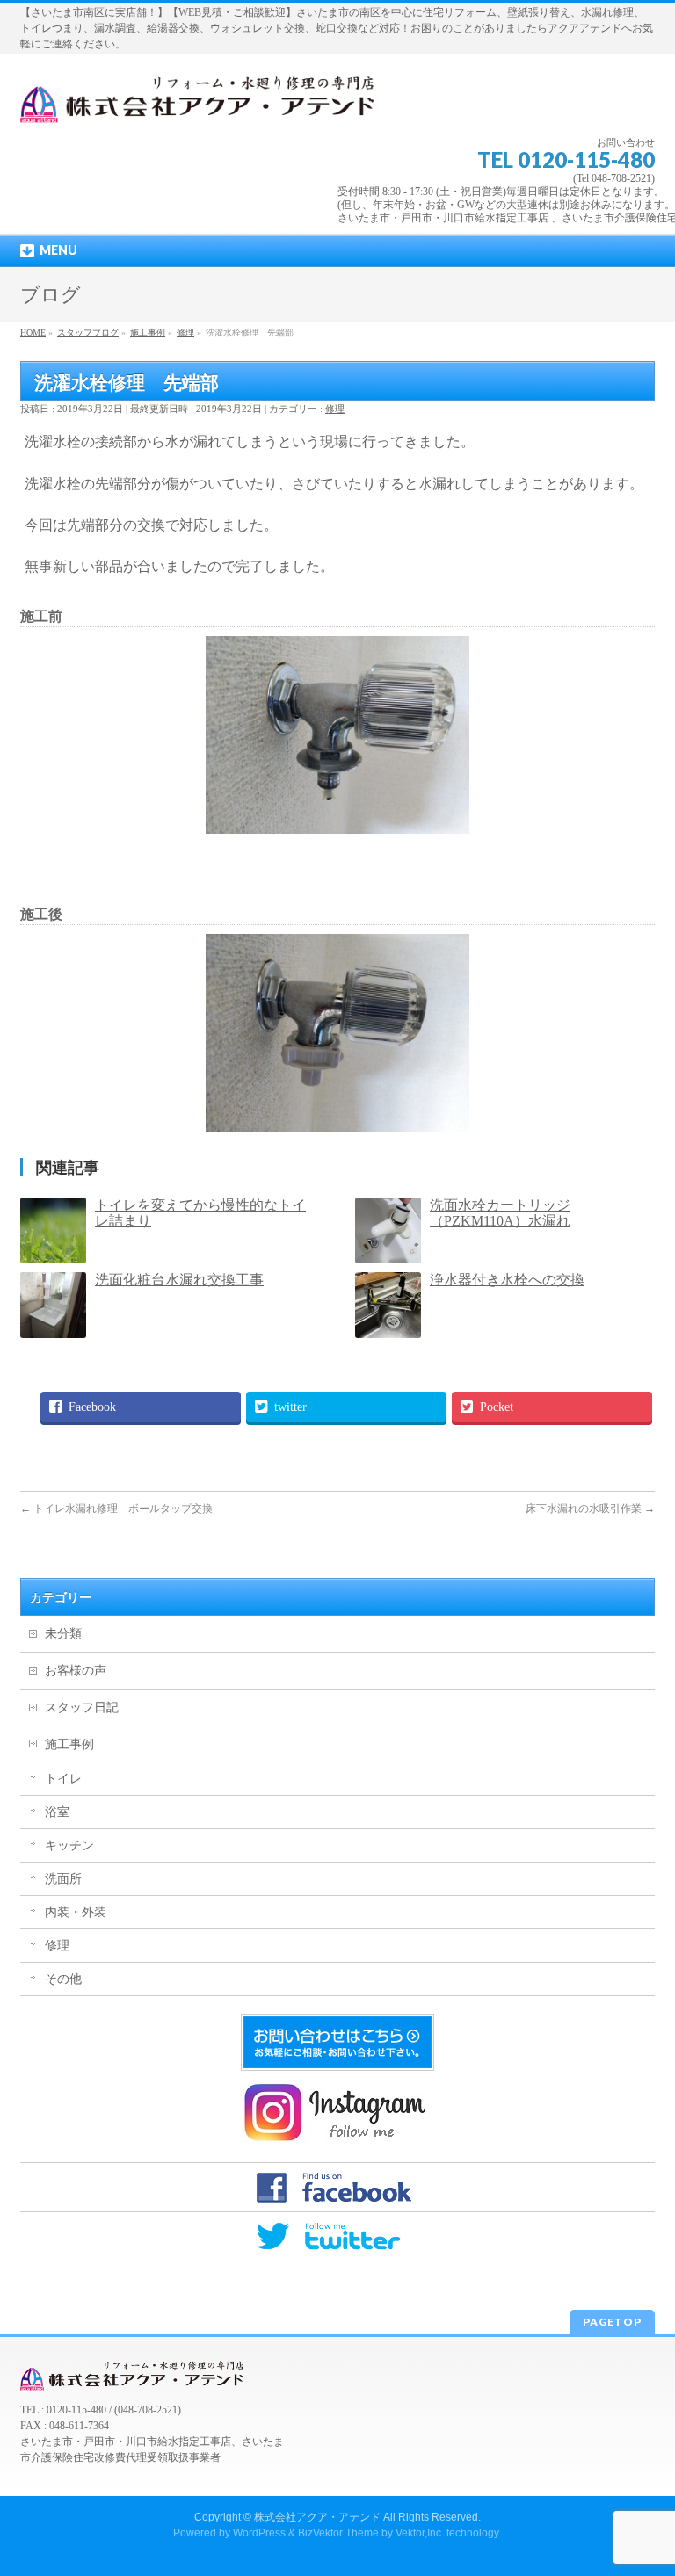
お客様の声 (76, 1671)
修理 (335, 409)
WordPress (259, 2533)
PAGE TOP (644, 2481)
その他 (63, 1979)
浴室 (57, 1812)
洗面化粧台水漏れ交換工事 (179, 1280)
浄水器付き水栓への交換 (507, 1280)
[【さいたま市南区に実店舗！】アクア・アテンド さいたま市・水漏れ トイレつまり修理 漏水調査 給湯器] (201, 103)
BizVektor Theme (338, 2533)
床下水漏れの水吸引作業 (590, 1509)
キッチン (69, 1845)
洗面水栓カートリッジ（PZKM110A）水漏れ (500, 1213)
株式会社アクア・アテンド (317, 2517)
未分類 (63, 1634)
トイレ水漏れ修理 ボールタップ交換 (116, 1509)
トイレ (63, 1779)
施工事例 (69, 1744)
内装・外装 (76, 1912)
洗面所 (63, 1879)
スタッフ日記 (82, 1708)
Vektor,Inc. (420, 2533)
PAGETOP (612, 2322)
